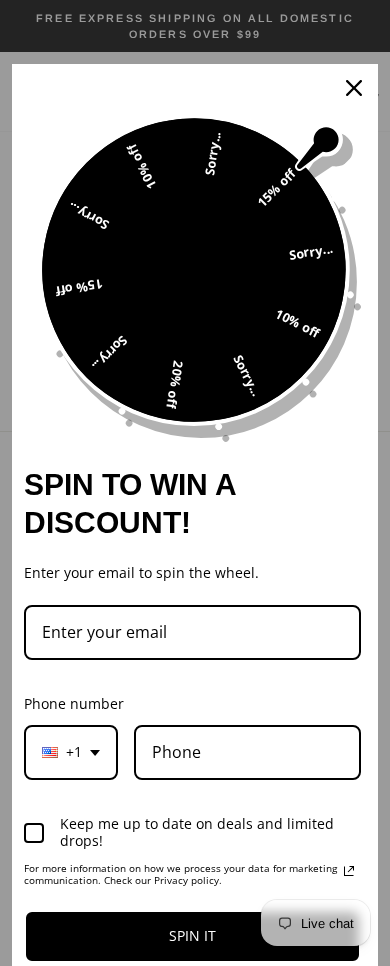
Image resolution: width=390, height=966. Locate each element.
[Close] (354, 88)
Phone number (74, 703)
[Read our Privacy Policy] (349, 871)
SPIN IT (192, 935)
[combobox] (71, 752)
